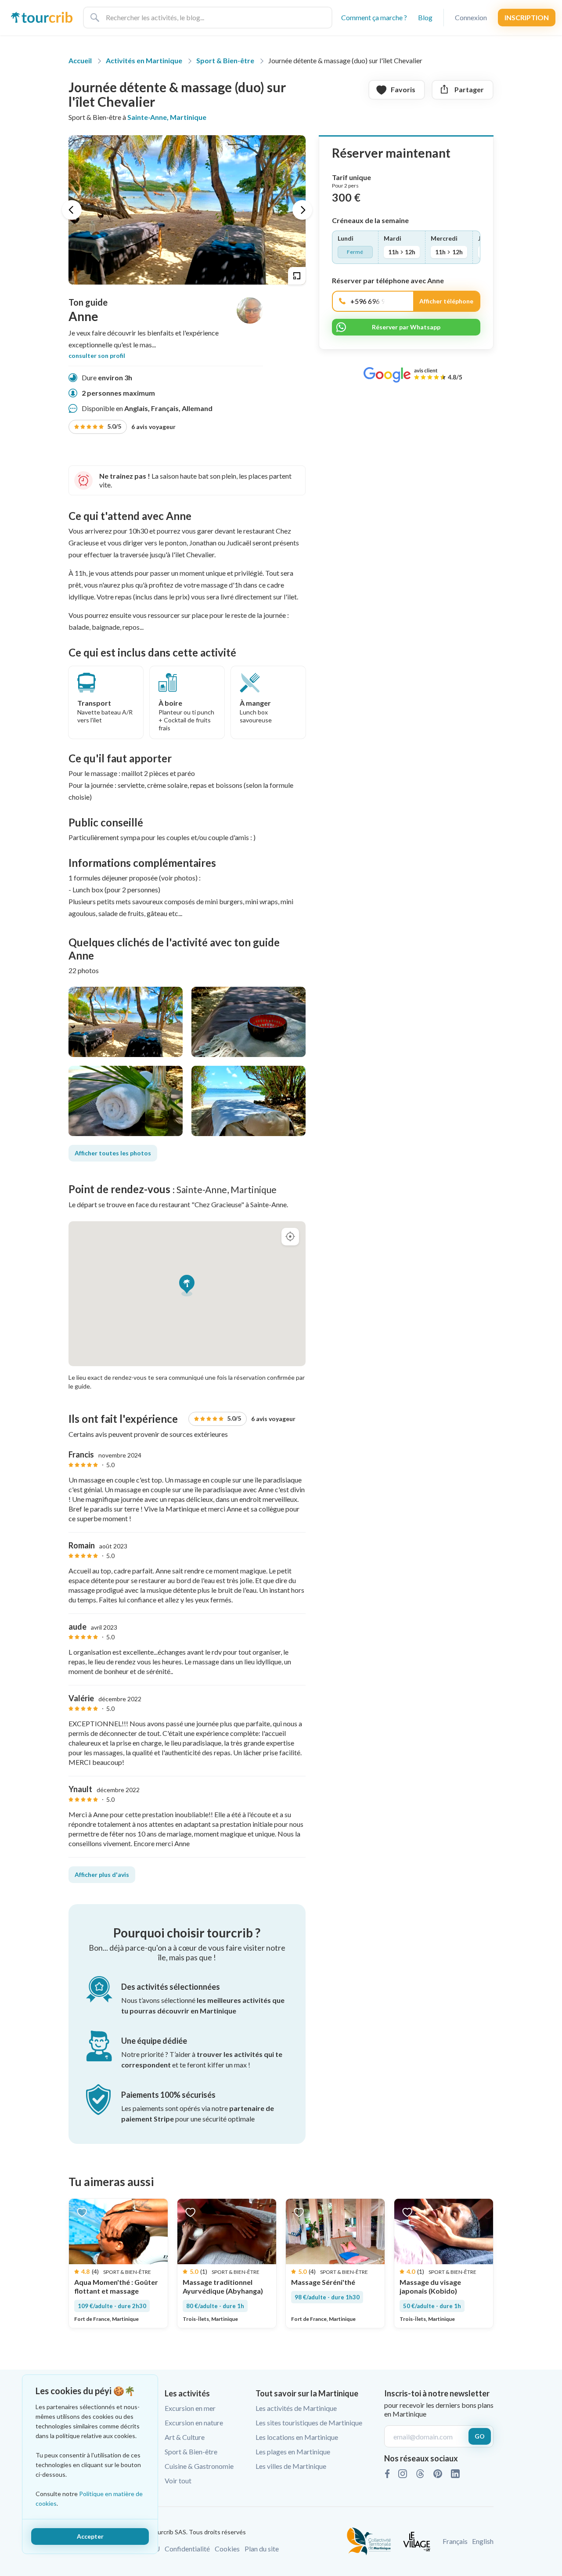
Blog (425, 17)
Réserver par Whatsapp (406, 327)
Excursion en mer (190, 2408)
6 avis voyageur (141, 426)
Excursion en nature (194, 2423)
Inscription (527, 17)
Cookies (227, 2549)
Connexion (471, 17)
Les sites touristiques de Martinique (309, 2423)
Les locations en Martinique (297, 2437)
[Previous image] (72, 210)
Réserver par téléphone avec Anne (388, 281)
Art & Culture (185, 2437)
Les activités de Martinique (296, 2408)
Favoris (403, 89)
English (483, 2541)
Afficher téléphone (446, 301)
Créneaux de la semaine (370, 220)
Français (455, 2541)
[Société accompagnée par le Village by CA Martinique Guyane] (417, 2540)
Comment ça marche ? (374, 17)
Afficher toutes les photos (113, 1153)
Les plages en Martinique (293, 2452)
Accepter (90, 2536)
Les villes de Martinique (291, 2466)
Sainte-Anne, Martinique (167, 117)
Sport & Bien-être (191, 2452)
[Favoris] (82, 2212)
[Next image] (302, 210)
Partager (469, 89)
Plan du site (262, 2549)
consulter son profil (97, 356)
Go (480, 2436)
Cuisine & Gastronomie (199, 2466)
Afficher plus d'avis (102, 1874)
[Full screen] (297, 276)
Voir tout (178, 2480)
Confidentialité (187, 2549)
